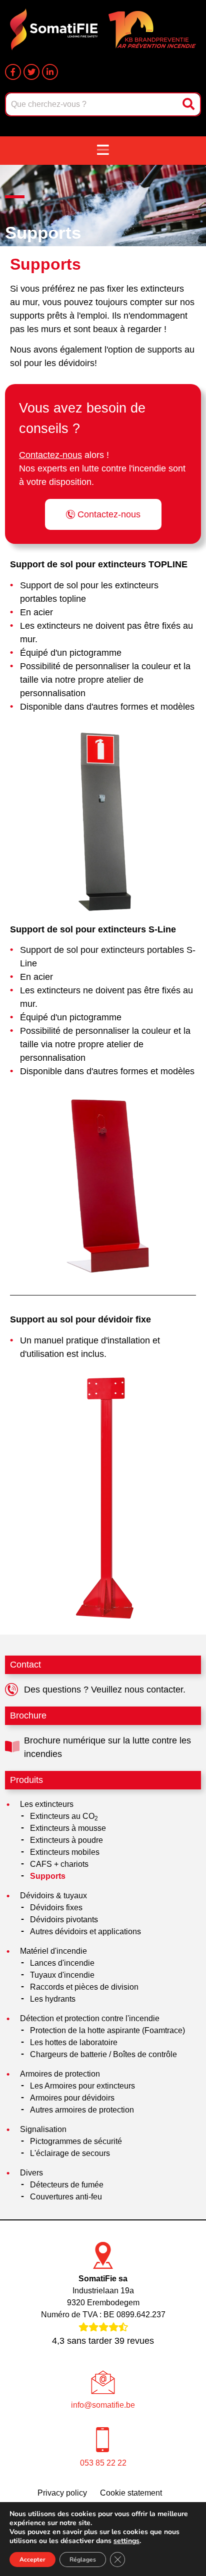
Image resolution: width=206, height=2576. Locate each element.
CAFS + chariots (59, 1864)
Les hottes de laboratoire (74, 2042)
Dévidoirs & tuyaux (53, 1896)
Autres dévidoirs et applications (85, 1932)
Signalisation (43, 2129)
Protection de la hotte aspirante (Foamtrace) (107, 2030)
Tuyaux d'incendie (62, 1975)
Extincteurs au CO (64, 1817)
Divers (31, 2173)
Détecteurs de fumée (67, 2185)
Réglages (83, 2560)
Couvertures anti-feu (66, 2197)
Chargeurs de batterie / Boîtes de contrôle (103, 2054)
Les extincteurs (47, 1804)
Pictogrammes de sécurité (76, 2141)
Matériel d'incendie (53, 1951)
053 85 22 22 (103, 2463)
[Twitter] (31, 72)
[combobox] (92, 104)
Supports (48, 1876)
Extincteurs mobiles (65, 1852)
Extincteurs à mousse (68, 1828)
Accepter (32, 2560)
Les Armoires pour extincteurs (82, 2086)
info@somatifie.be (103, 2405)
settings (126, 2541)
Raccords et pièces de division (84, 1987)
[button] (103, 151)
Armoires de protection (60, 2074)
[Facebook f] (13, 72)
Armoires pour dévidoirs (72, 2098)
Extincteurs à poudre (66, 1840)
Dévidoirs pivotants (64, 1920)
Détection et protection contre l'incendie (90, 2018)
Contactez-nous (50, 455)
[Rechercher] (189, 104)
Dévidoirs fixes (56, 1908)
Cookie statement (131, 2493)
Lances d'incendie (62, 1963)
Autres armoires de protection (82, 2110)
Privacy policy (62, 2493)
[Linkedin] (50, 72)
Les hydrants (53, 1999)
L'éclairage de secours (70, 2153)
